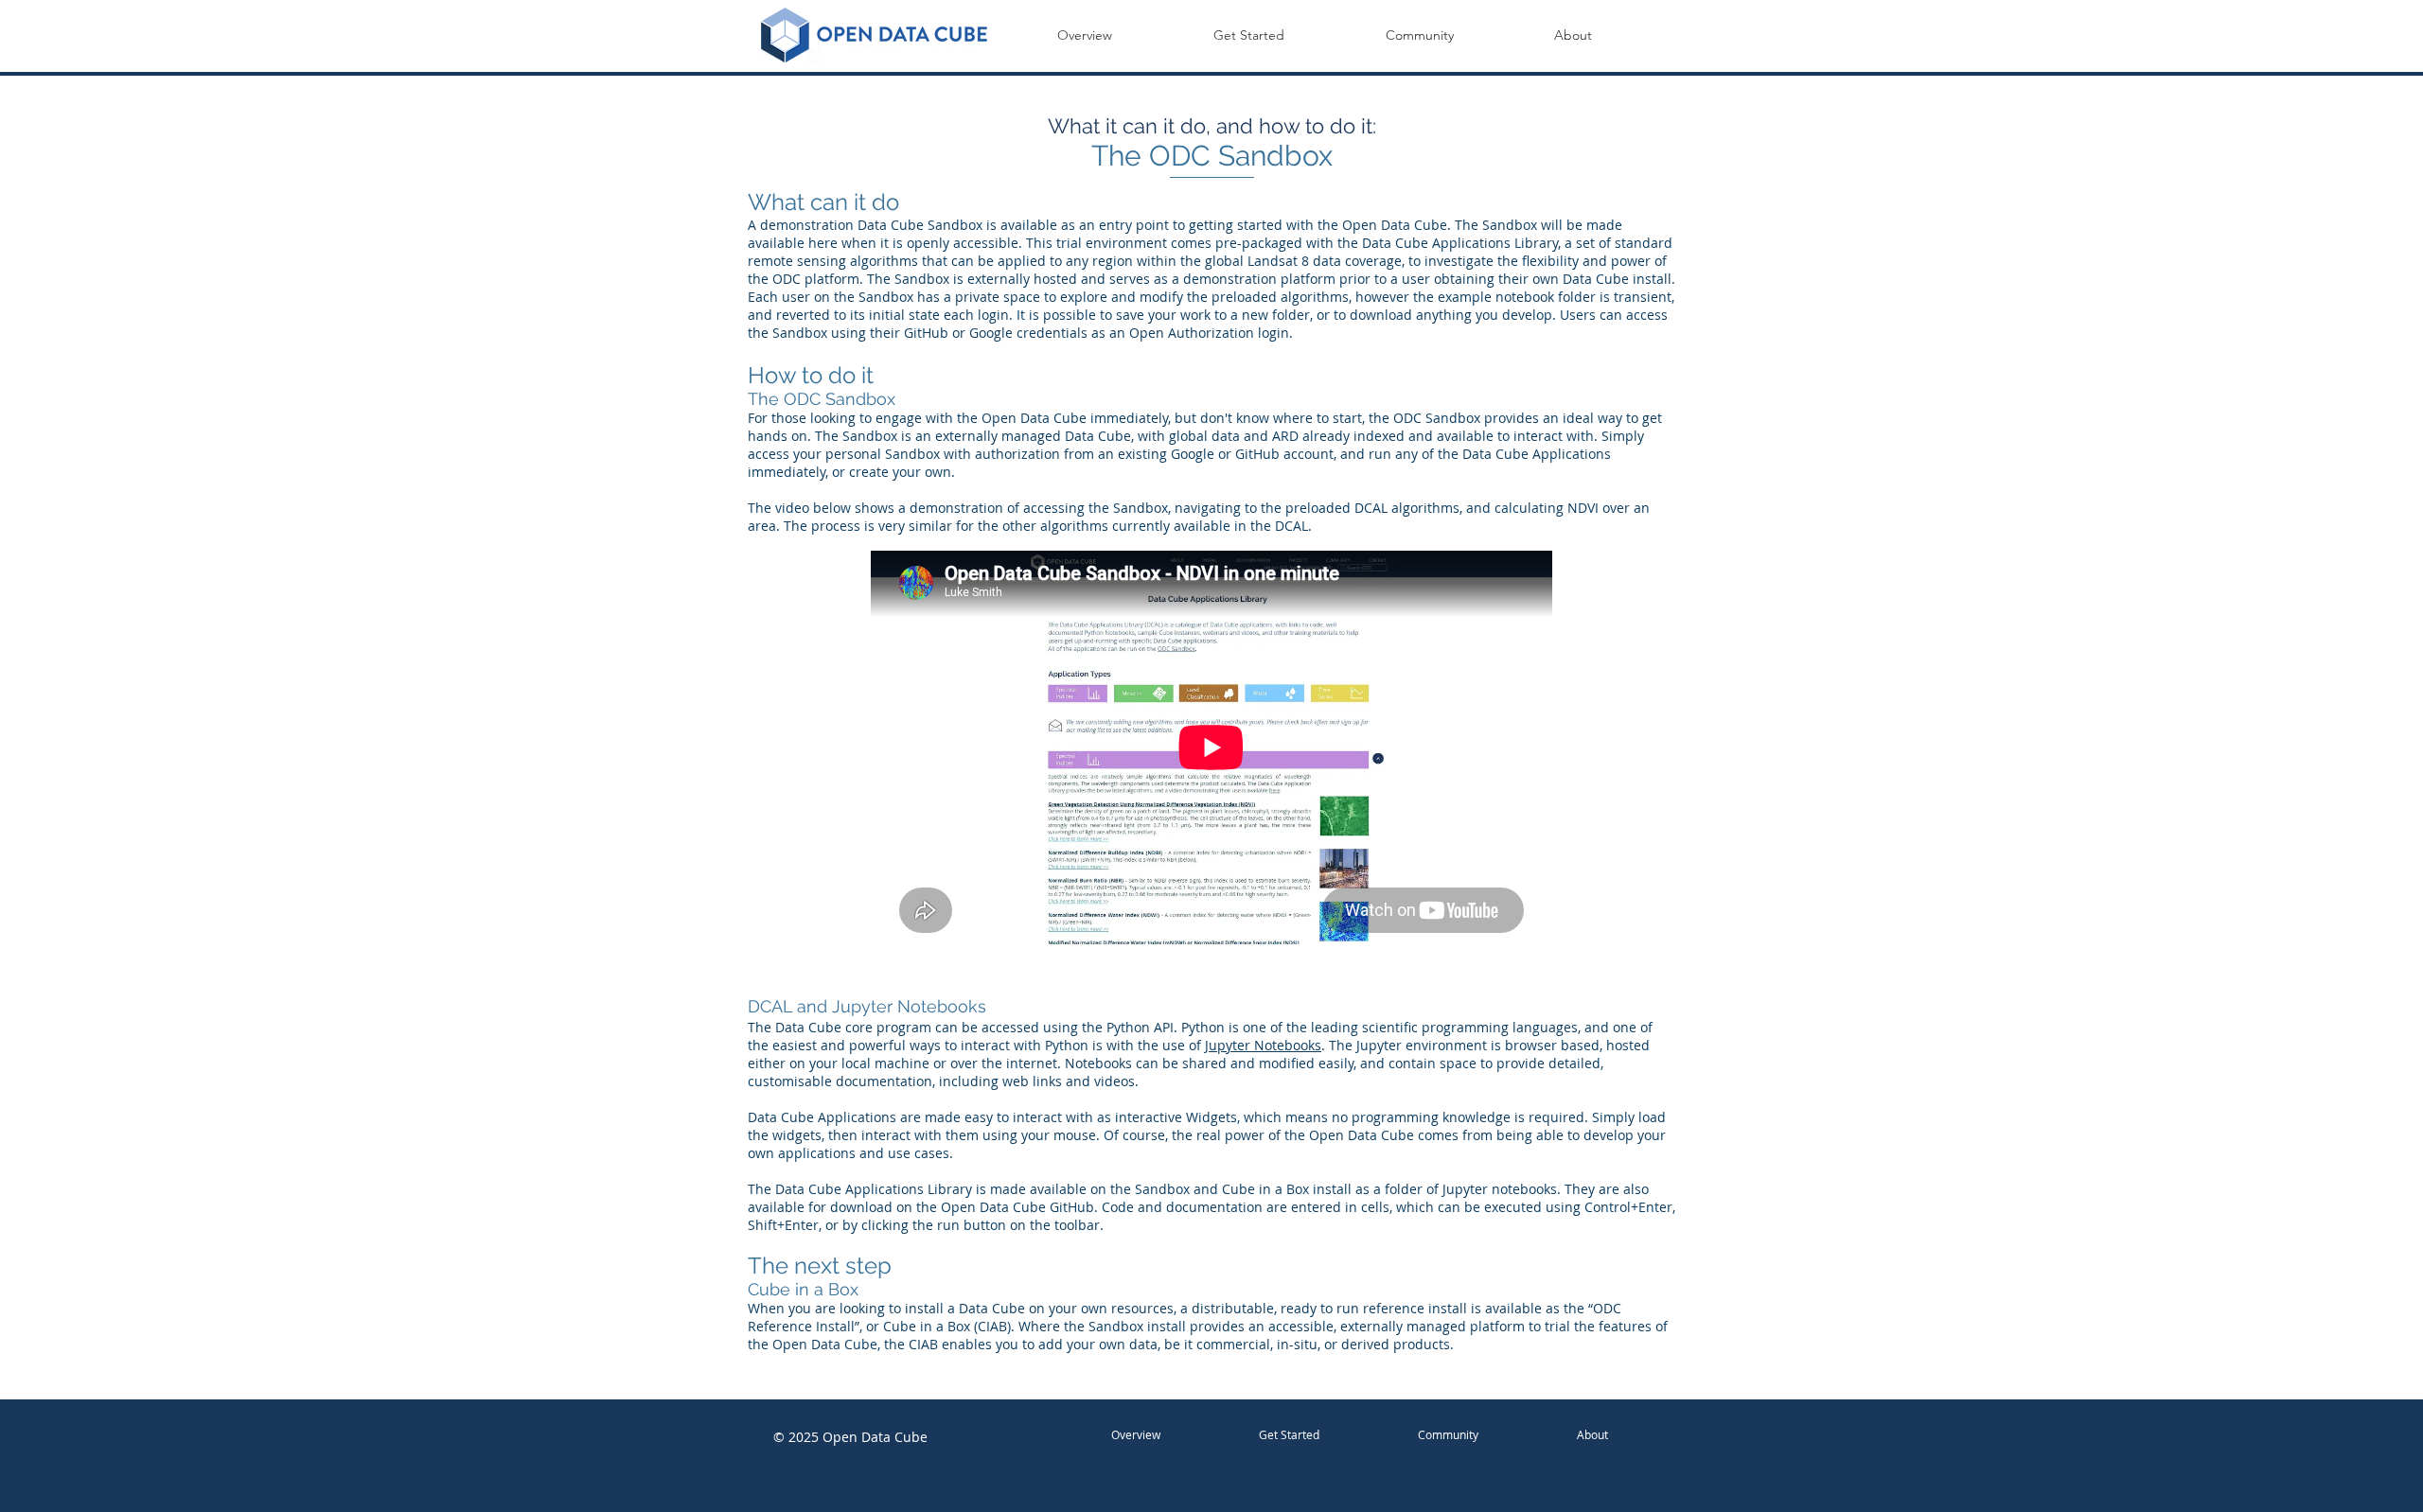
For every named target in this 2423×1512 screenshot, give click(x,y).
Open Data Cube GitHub (1017, 1207)
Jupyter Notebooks (1263, 1045)
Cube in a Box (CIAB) (947, 1326)
